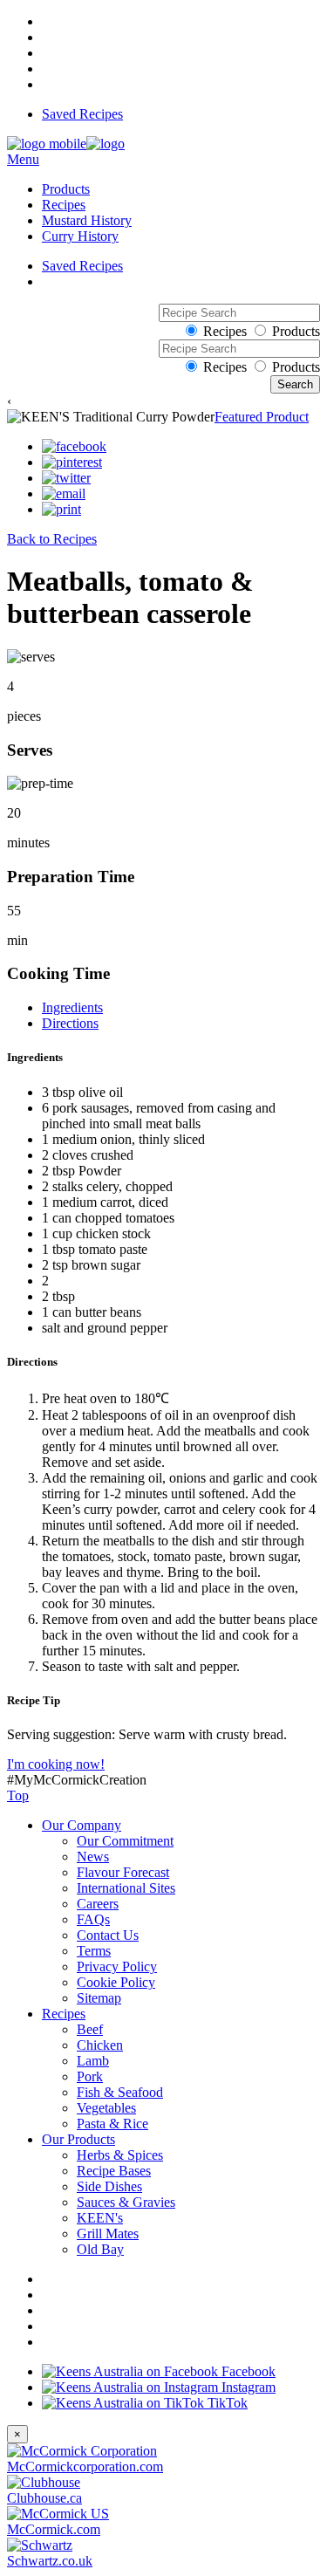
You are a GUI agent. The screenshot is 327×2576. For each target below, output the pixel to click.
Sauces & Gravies (126, 2202)
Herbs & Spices (120, 2155)
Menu (23, 159)
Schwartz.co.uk (50, 2561)
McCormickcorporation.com (85, 2466)
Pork (90, 2076)
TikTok (226, 2403)
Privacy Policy (117, 1966)
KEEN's (100, 2218)
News (93, 1857)
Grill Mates (108, 2233)
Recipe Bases (114, 2171)
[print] (61, 510)
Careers (98, 1904)
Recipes (64, 205)
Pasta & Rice (112, 2124)
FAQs (93, 1919)
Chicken (100, 2045)
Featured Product (262, 417)
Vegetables (106, 2108)
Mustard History (87, 220)
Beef (90, 2029)
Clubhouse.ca (44, 2498)
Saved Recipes (82, 114)
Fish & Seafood (120, 2092)
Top (18, 1795)
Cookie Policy (116, 1982)
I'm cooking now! (56, 1764)
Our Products (78, 2139)
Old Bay (100, 2249)
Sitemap (99, 1998)
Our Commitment (125, 1841)
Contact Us (108, 1935)
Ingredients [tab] (72, 1007)
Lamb (93, 2061)
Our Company (82, 1825)
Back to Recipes (52, 539)
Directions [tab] (70, 1023)
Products (66, 189)
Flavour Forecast (123, 1872)
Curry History (80, 236)
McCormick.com (54, 2529)
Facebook (247, 2371)
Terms (94, 1951)
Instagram (247, 2387)
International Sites (126, 1888)
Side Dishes (109, 2186)
